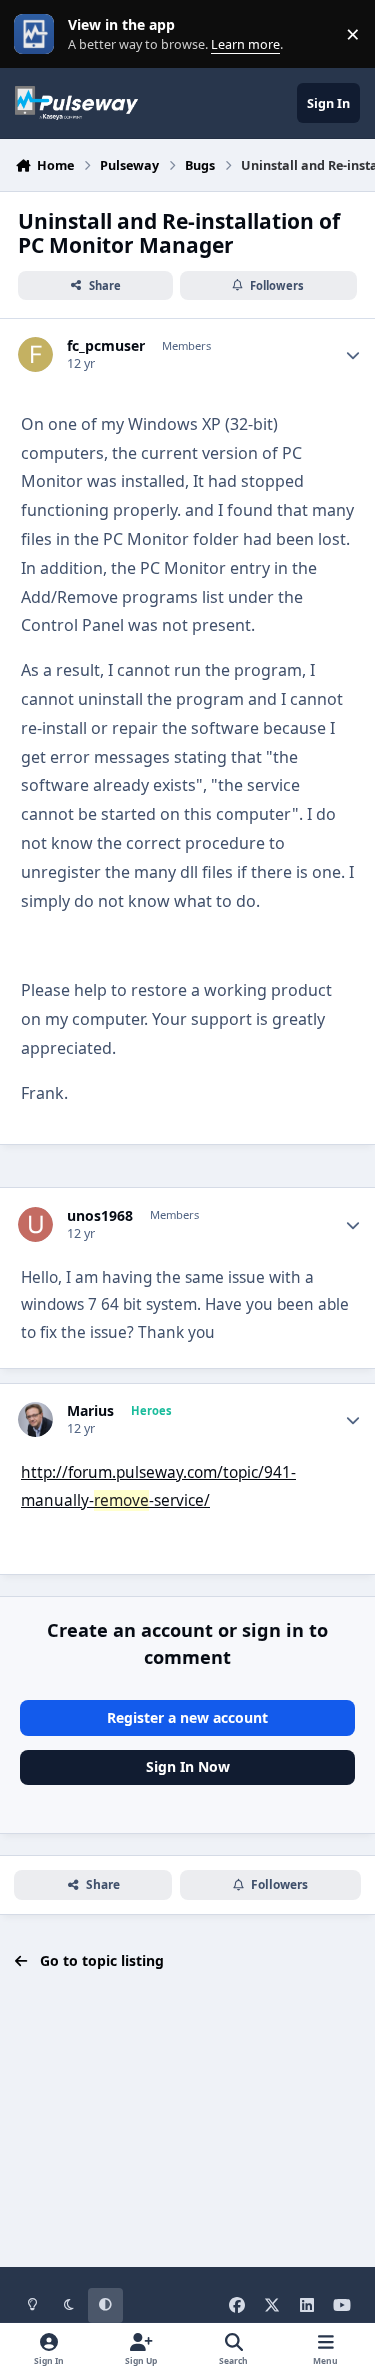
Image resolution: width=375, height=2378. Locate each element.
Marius (90, 1411)
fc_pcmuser (106, 346)
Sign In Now (188, 1766)
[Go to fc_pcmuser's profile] (35, 354)
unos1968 (100, 1216)
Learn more (38, 34)
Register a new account (187, 1717)
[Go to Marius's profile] (35, 1419)
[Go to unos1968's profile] (35, 1224)
